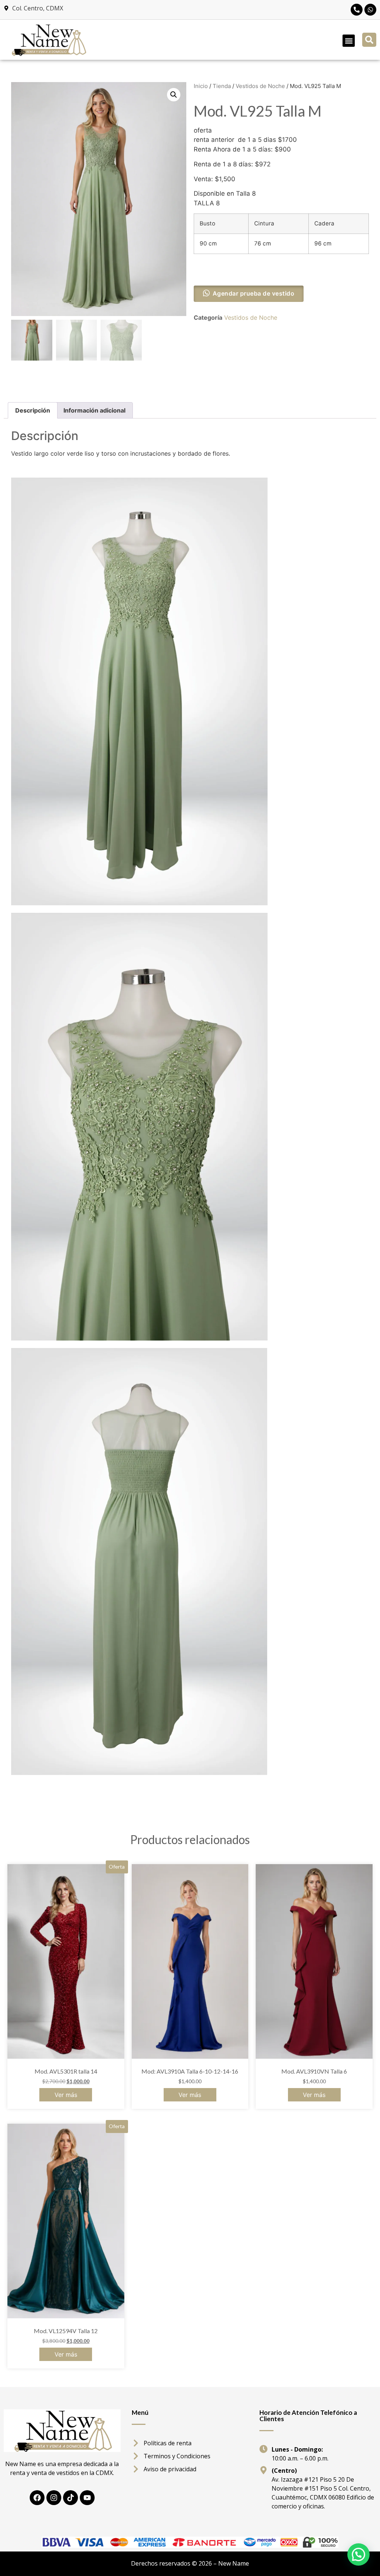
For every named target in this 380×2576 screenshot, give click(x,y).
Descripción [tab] (33, 410)
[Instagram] (54, 2498)
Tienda (222, 86)
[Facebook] (37, 2498)
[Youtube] (87, 2498)
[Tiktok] (71, 2498)
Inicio (201, 86)
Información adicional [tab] (94, 410)
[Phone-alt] (357, 10)
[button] (349, 41)
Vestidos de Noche (260, 86)
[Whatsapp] (370, 10)
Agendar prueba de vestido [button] (254, 293)
